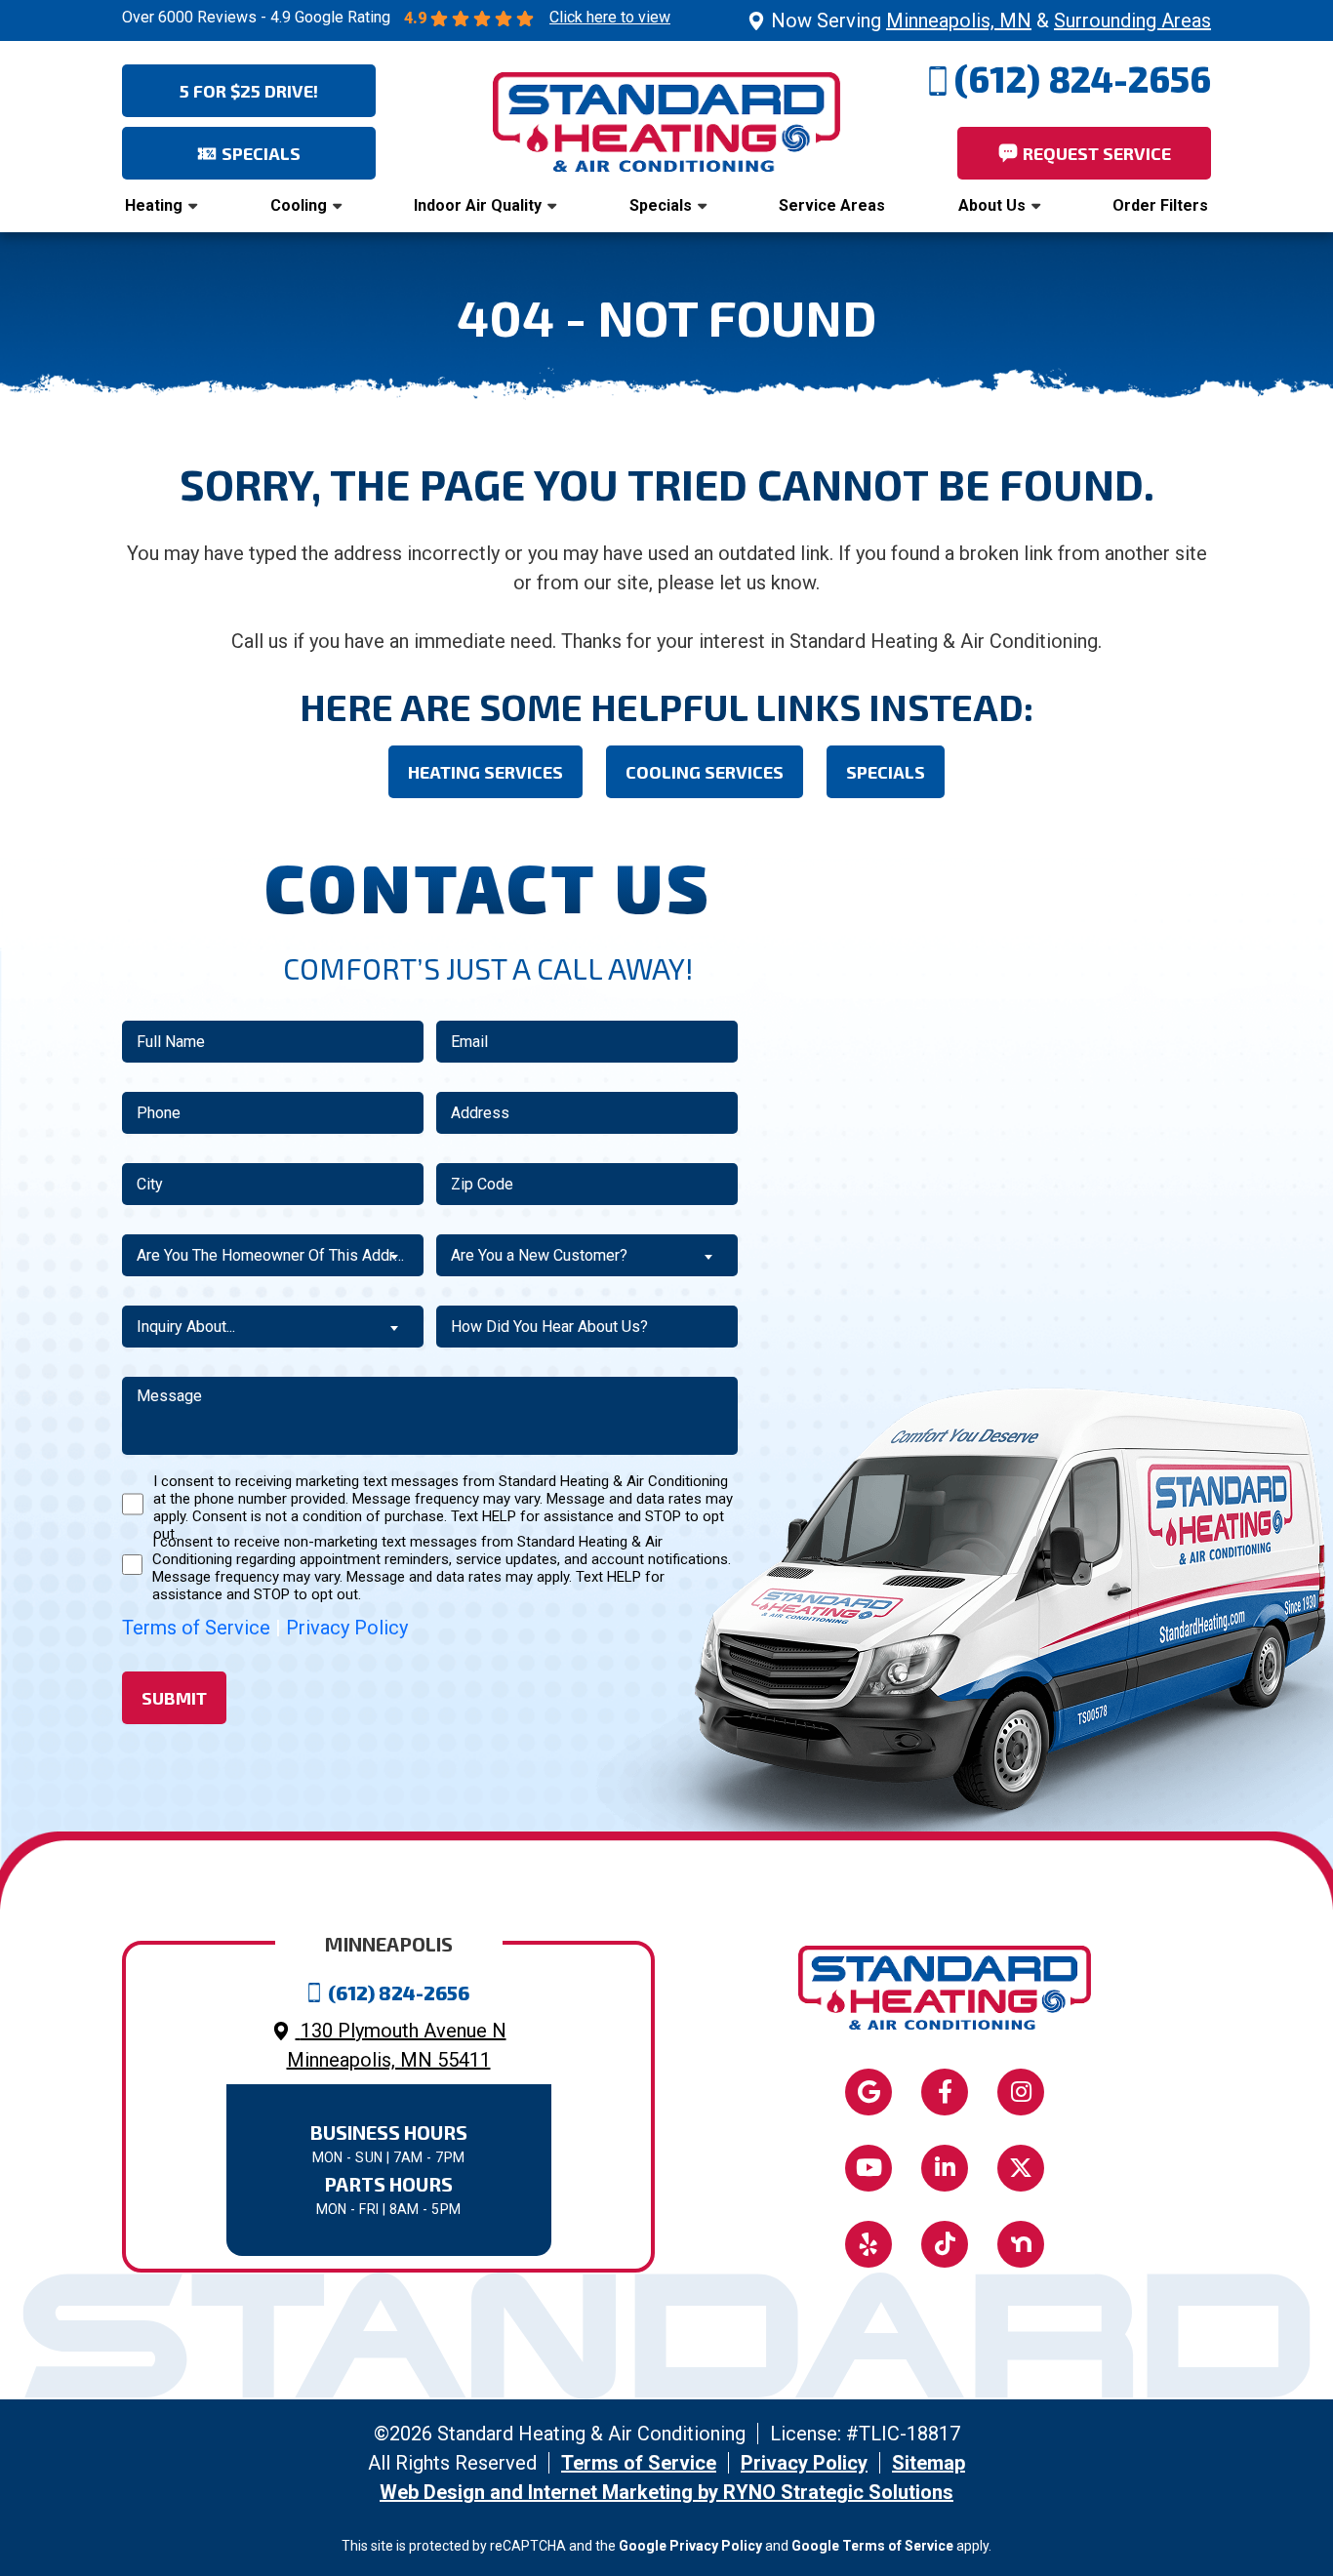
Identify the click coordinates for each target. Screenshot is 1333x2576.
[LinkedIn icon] (945, 2168)
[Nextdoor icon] (1021, 2244)
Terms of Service (196, 1628)
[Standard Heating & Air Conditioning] (666, 120)
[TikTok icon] (945, 2244)
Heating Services (485, 772)
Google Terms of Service (872, 2546)
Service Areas (832, 205)
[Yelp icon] (868, 2244)
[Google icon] (868, 2092)
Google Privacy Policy (690, 2546)
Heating (154, 205)
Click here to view (610, 17)
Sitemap (929, 2463)
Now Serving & (991, 20)
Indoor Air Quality (478, 205)
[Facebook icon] (945, 2092)
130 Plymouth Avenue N (397, 2045)
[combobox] (273, 1255)
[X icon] (1021, 2168)
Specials (661, 205)
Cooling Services (705, 772)
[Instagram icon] (1021, 2092)
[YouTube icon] (868, 2168)
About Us (992, 205)
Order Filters (1160, 205)
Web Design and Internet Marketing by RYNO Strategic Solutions (666, 2492)
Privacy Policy (347, 1628)
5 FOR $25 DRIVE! (249, 91)
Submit (174, 1698)
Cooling (299, 205)
